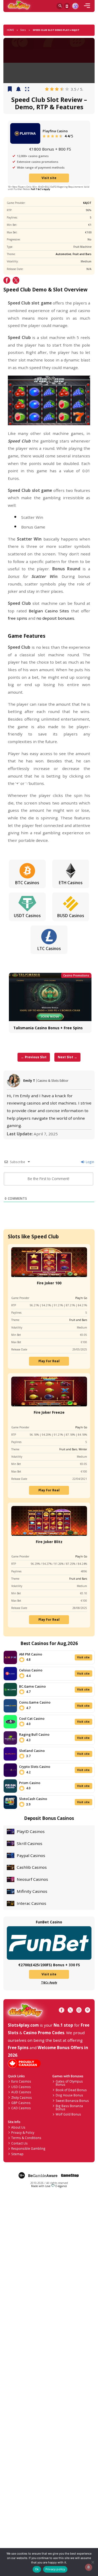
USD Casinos (21, 2087)
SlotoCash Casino (33, 1799)
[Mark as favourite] (18, 89)
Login (90, 1162)
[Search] (60, 6)
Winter (83, 1449)
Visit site (49, 178)
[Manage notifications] (88, 2567)
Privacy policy (55, 2569)
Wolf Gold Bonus (68, 2114)
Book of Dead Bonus (71, 2090)
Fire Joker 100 (49, 1283)
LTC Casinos (49, 948)
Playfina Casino (55, 131)
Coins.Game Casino (35, 1702)
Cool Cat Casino (32, 1718)
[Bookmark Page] (10, 89)
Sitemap (17, 2154)
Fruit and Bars (82, 254)
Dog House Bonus (69, 2095)
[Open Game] (27, 89)
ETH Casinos (71, 883)
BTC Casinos (27, 883)
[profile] (75, 6)
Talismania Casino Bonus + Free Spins (48, 1028)
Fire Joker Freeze (49, 1412)
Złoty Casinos (22, 2097)
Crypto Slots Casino (35, 1767)
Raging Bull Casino (34, 1734)
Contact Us (19, 2143)
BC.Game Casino (32, 1686)
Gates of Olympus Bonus (69, 2083)
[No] (92, 2562)
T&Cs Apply (49, 1982)
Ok (37, 2569)
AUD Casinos (21, 2092)
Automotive (63, 254)
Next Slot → (67, 1057)
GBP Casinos (21, 2103)
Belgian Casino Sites (49, 611)
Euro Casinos (21, 2081)
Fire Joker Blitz (49, 1542)
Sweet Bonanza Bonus (72, 2101)
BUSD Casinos (71, 916)
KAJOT (87, 203)
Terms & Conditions (26, 2138)
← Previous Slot (34, 1057)
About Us (18, 2127)
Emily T (29, 1080)
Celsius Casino (31, 1670)
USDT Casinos (27, 916)
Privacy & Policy (23, 2132)
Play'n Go (81, 1298)
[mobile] (87, 6)
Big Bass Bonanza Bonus (69, 2107)
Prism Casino (30, 1783)
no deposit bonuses (55, 618)
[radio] (47, 89)
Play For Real (49, 1361)
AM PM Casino (31, 1654)
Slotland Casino (32, 1751)
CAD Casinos (21, 2108)
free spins (18, 618)
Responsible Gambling (28, 2148)
